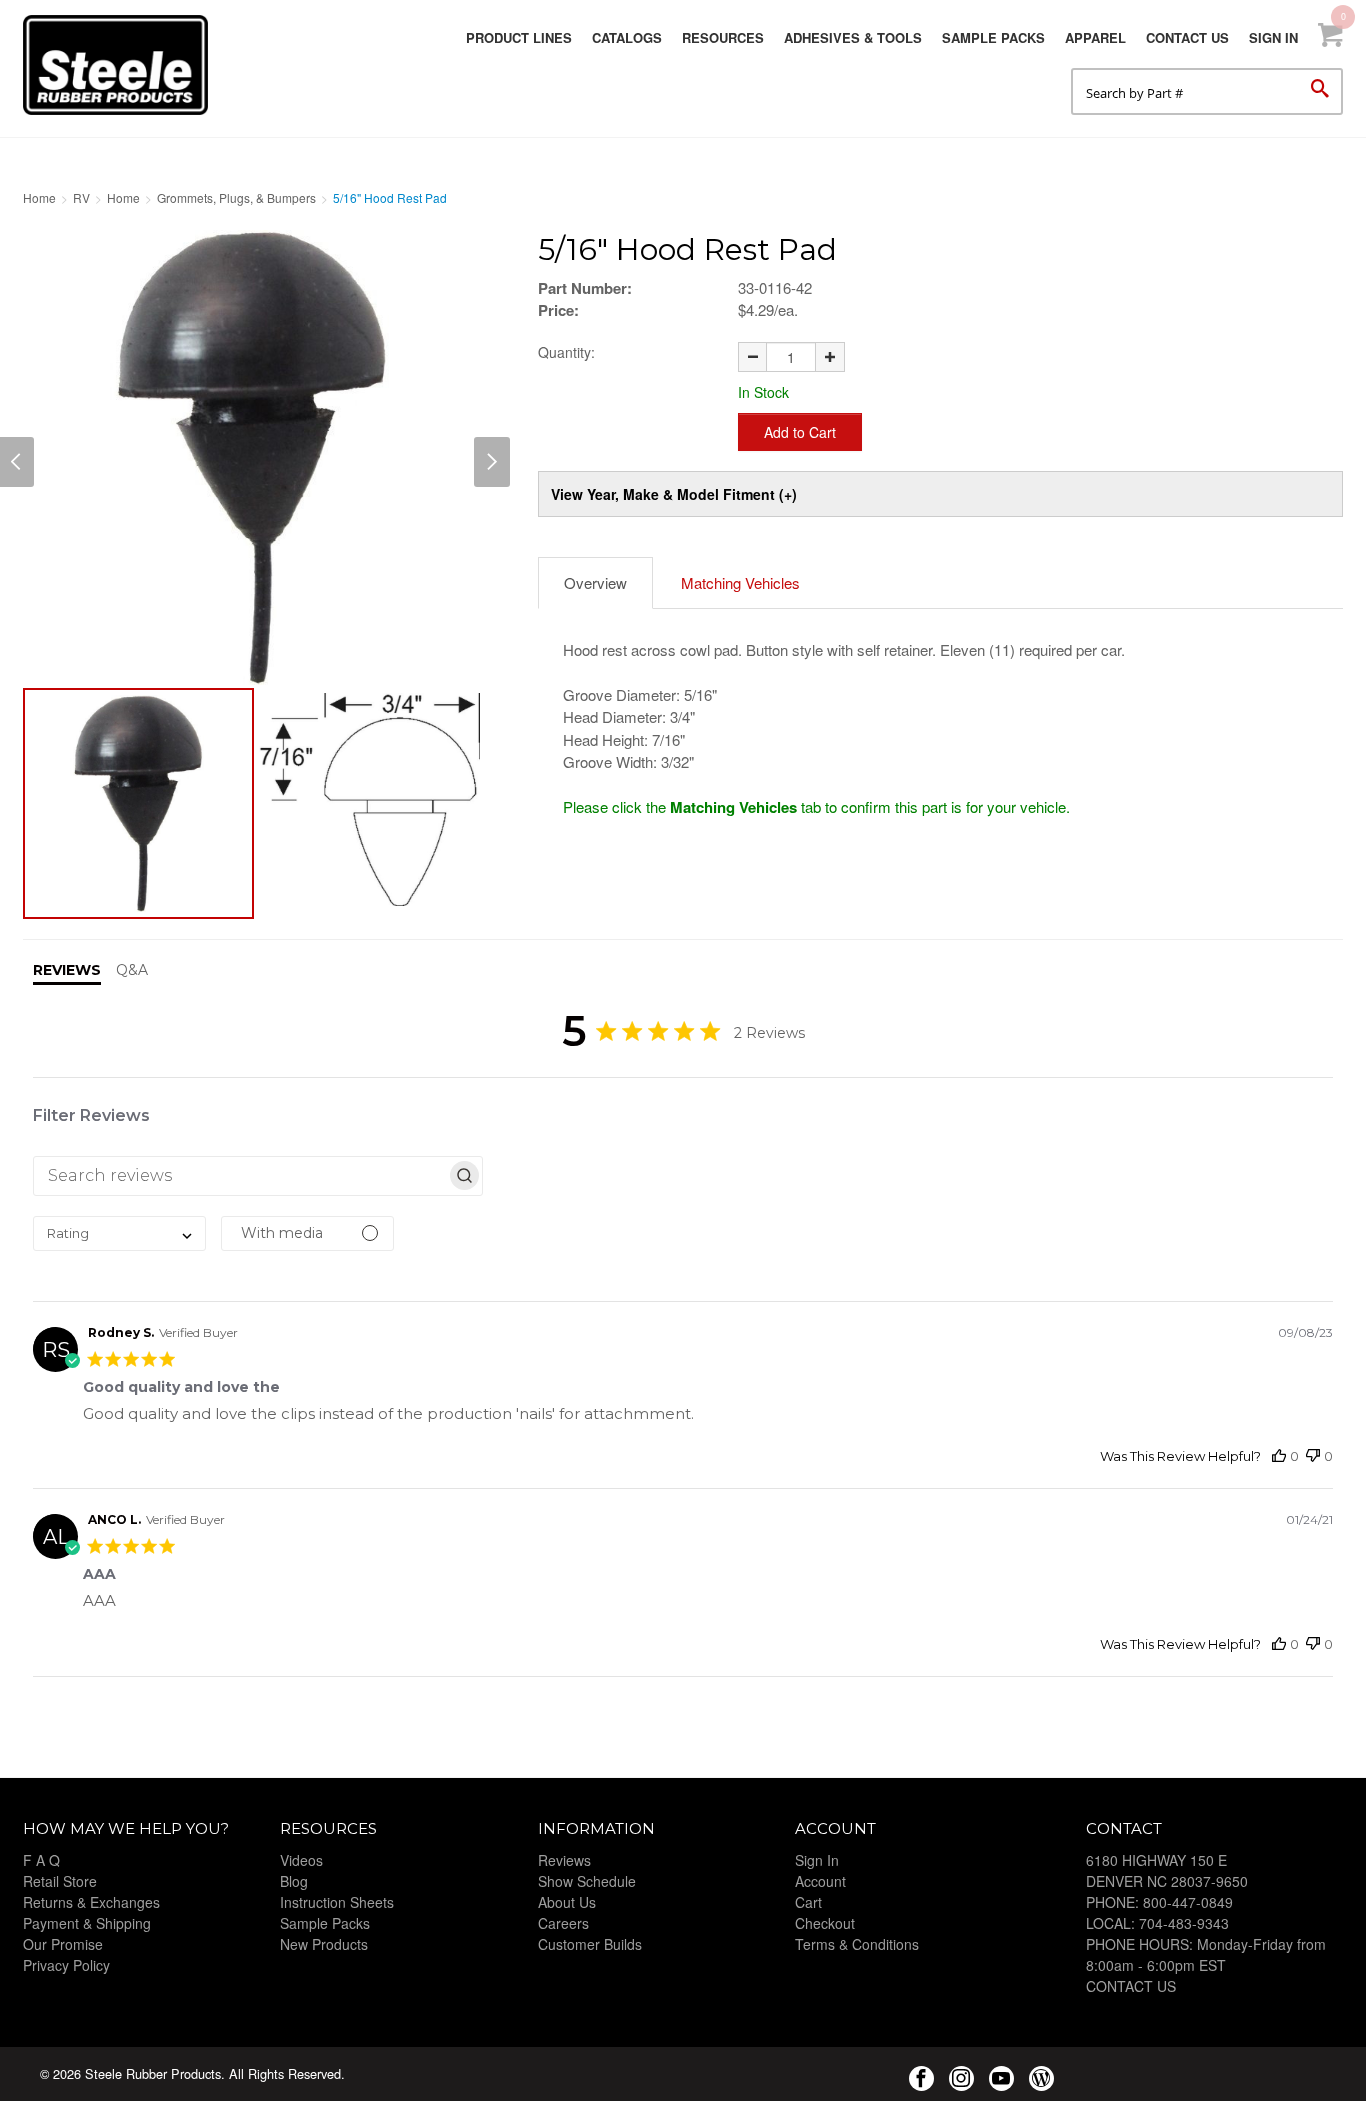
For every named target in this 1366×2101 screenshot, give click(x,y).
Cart (808, 1902)
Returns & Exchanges (91, 1902)
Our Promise (63, 1944)
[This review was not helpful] (1313, 1456)
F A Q (41, 1860)
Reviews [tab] (67, 970)
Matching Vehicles (740, 582)
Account (820, 1881)
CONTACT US (1131, 1986)
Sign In (1273, 37)
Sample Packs (993, 37)
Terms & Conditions (857, 1944)
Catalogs (627, 37)
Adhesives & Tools (853, 37)
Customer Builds (590, 1944)
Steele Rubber (123, 65)
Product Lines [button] (519, 37)
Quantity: (566, 352)
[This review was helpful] (1279, 1456)
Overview (595, 582)
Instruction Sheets (337, 1902)
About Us (567, 1902)
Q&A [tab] (132, 970)
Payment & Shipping (87, 1923)
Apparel (1095, 37)
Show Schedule (587, 1881)
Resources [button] (723, 37)
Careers (563, 1923)
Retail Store (60, 1881)
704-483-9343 (1184, 1923)
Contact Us (1187, 37)
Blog (294, 1881)
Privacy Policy (66, 1965)
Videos (301, 1860)
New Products (324, 1944)
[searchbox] (240, 1176)
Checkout (825, 1923)
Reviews (564, 1860)
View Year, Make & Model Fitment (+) (674, 494)
